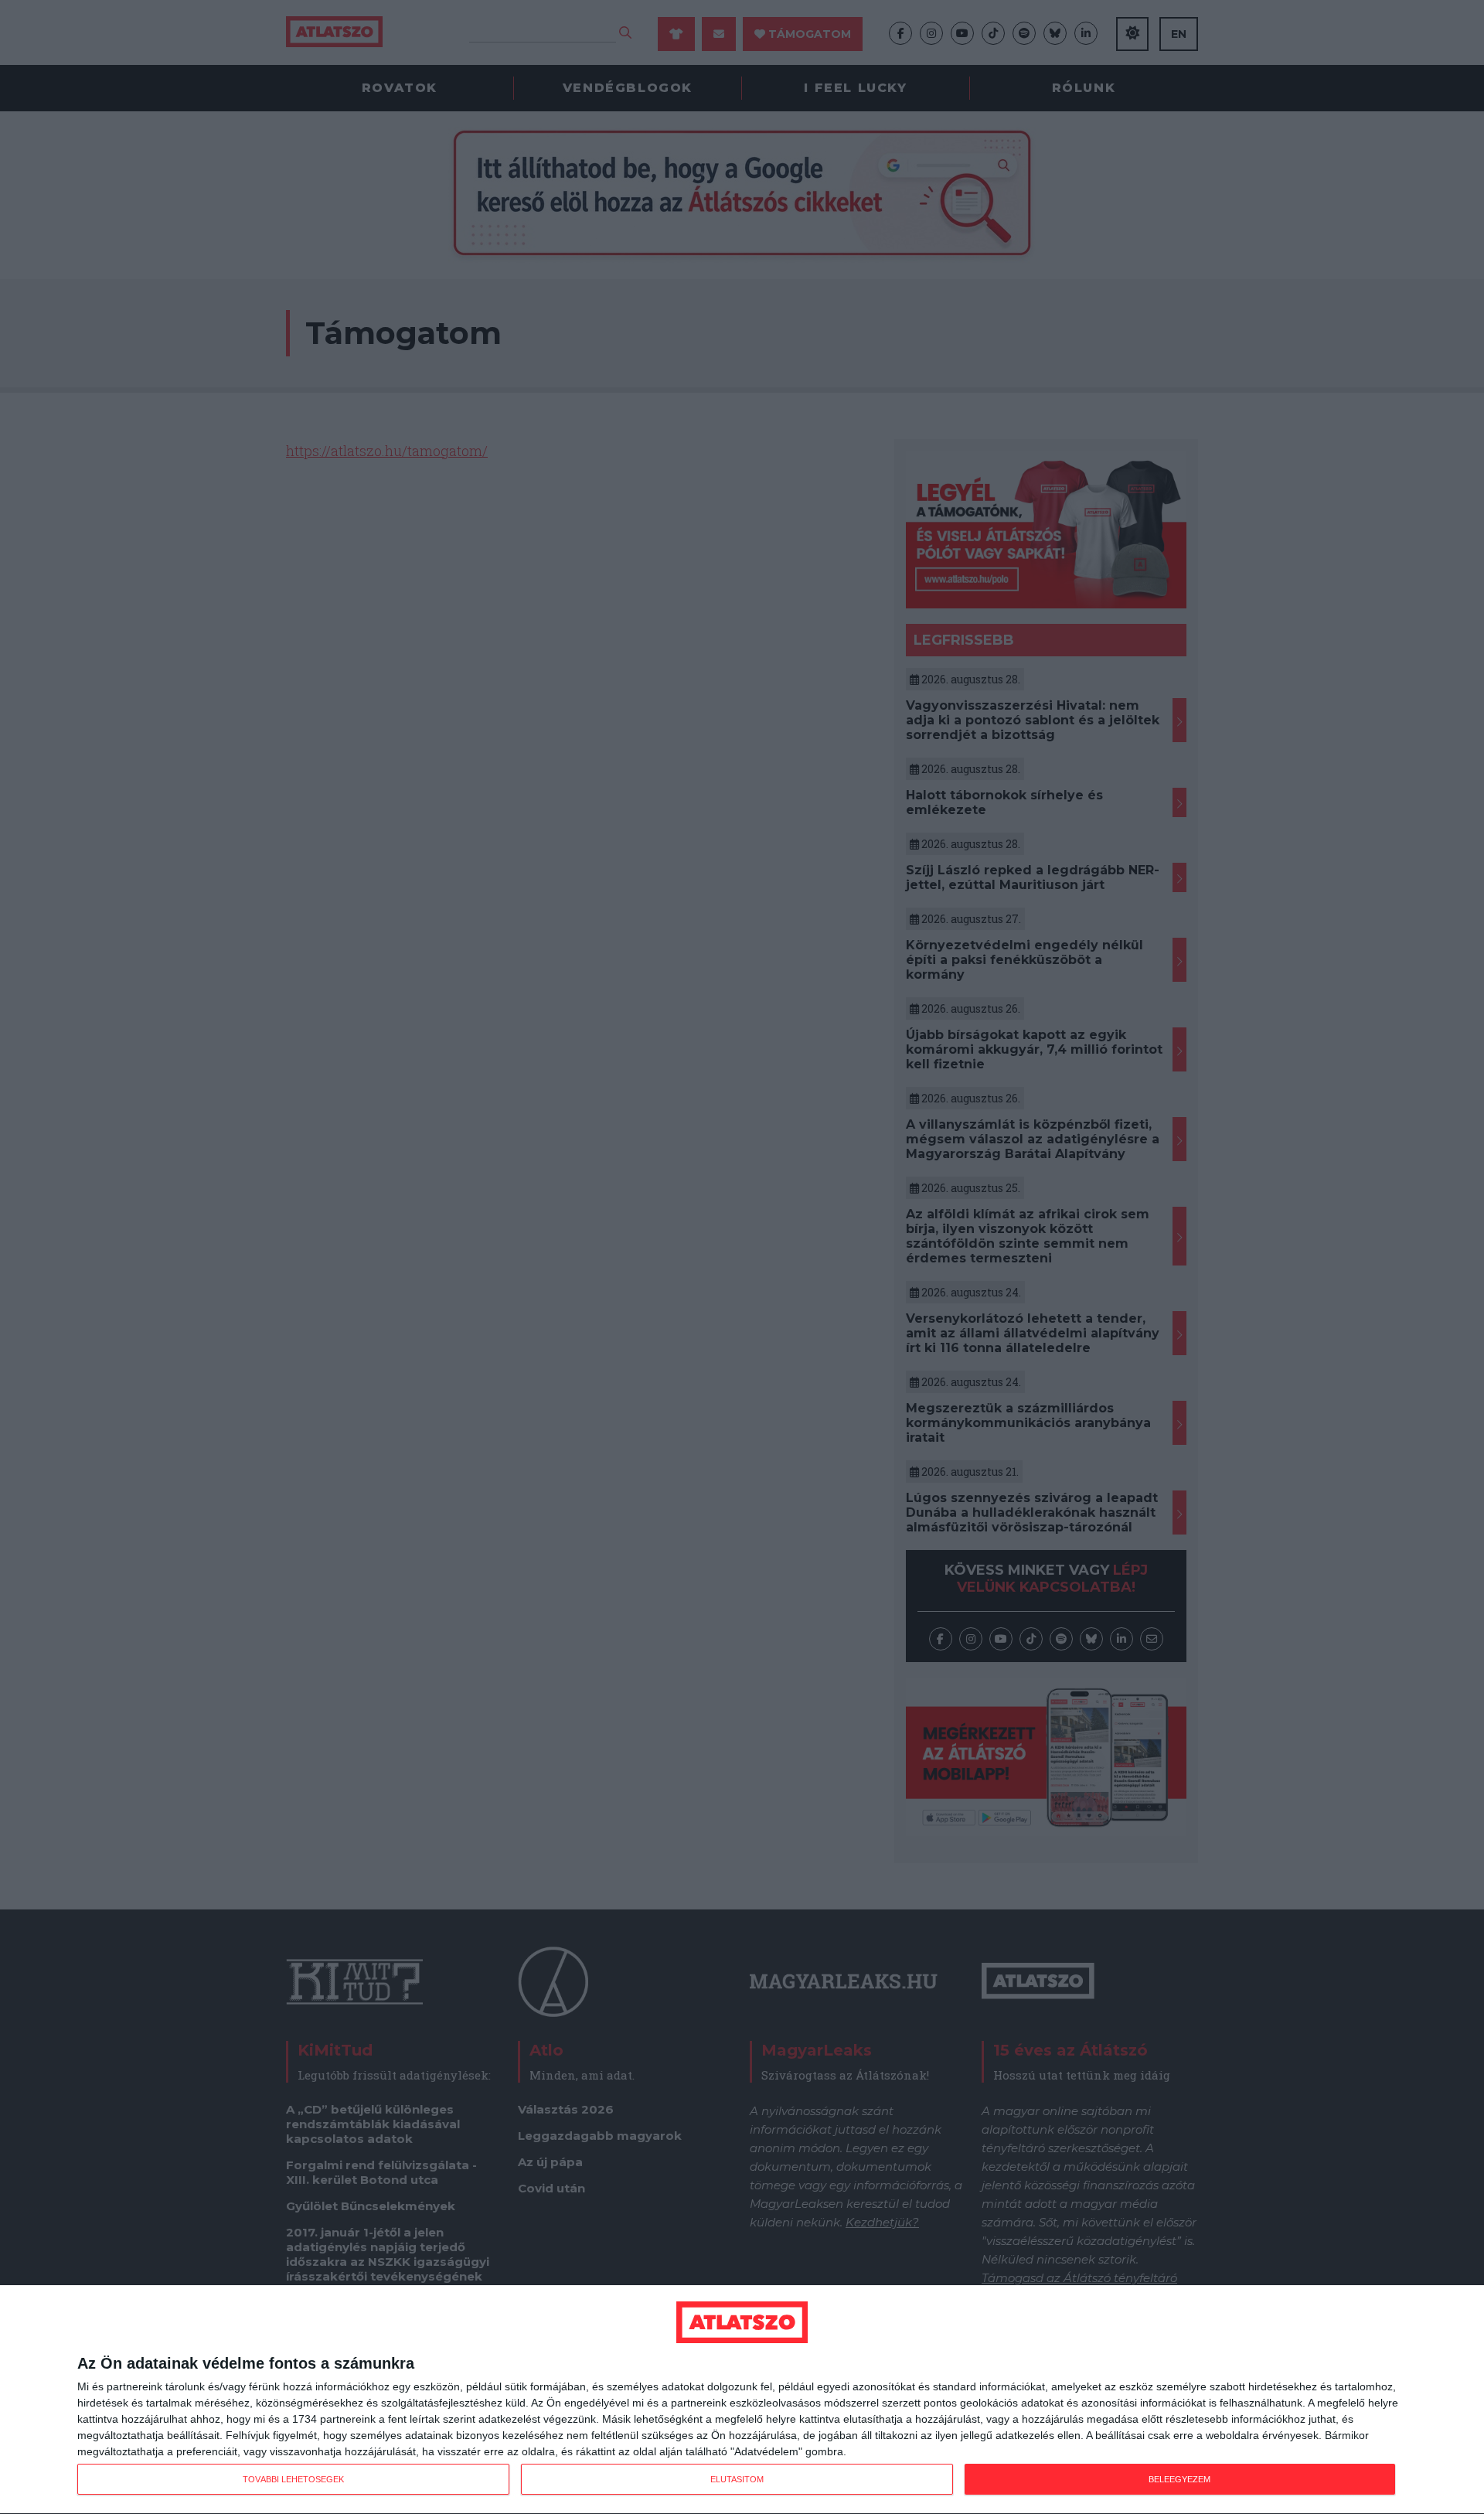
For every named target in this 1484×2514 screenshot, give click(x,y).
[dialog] (742, 2400)
